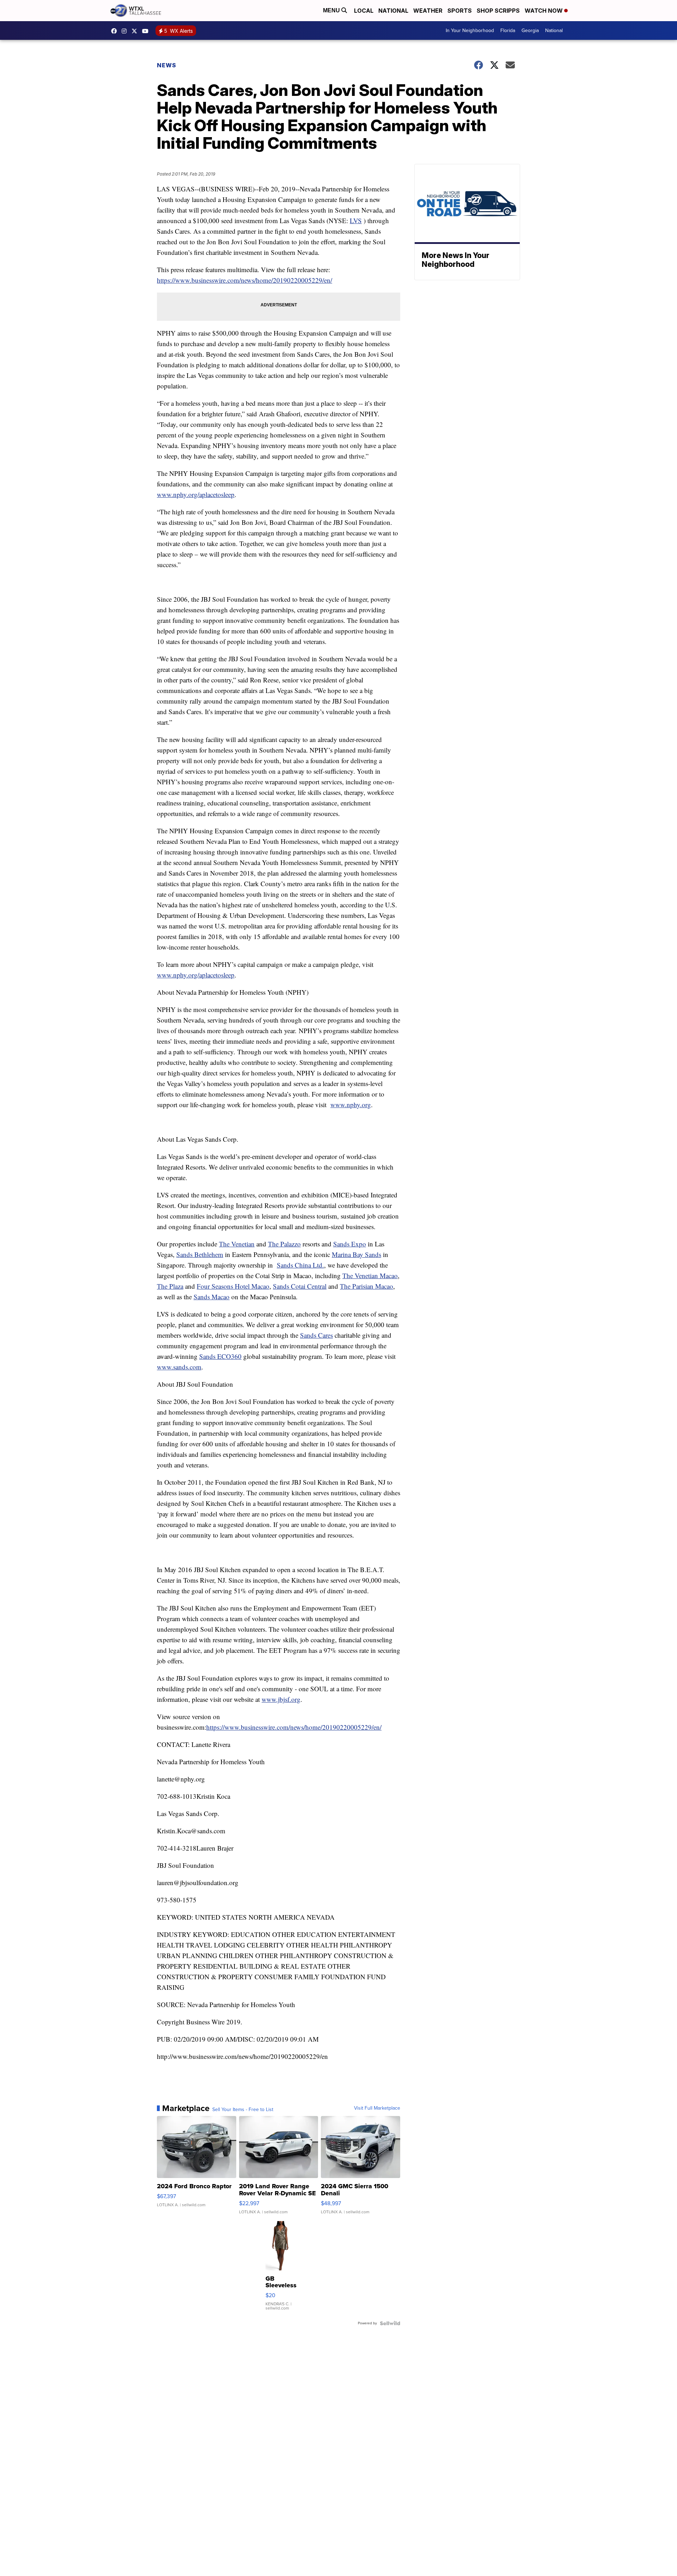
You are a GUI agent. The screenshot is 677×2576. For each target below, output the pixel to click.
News (167, 65)
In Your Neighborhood (470, 30)
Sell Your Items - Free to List (243, 2110)
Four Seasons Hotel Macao (233, 1286)
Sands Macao (212, 1297)
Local (364, 11)
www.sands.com (179, 1367)
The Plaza (170, 1286)
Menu (332, 10)
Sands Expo (350, 1244)
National (393, 11)
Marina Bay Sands (356, 1254)
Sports (460, 11)
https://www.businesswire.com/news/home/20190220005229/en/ (245, 280)
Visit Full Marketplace (377, 2108)
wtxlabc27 (126, 31)
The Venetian (237, 1244)
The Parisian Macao (367, 1286)
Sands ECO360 (220, 1356)
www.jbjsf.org (281, 1699)
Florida (508, 30)
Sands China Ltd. (300, 1265)
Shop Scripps (498, 11)
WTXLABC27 (116, 31)
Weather (428, 11)
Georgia (530, 30)
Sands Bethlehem (200, 1254)
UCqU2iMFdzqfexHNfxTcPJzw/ (147, 31)
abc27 (136, 31)
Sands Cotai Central (300, 1286)
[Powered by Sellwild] (390, 2323)
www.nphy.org (351, 1105)
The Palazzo (284, 1244)
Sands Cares (316, 1335)
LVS (356, 220)
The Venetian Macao (370, 1275)
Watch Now (544, 11)
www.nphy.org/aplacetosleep (196, 494)
